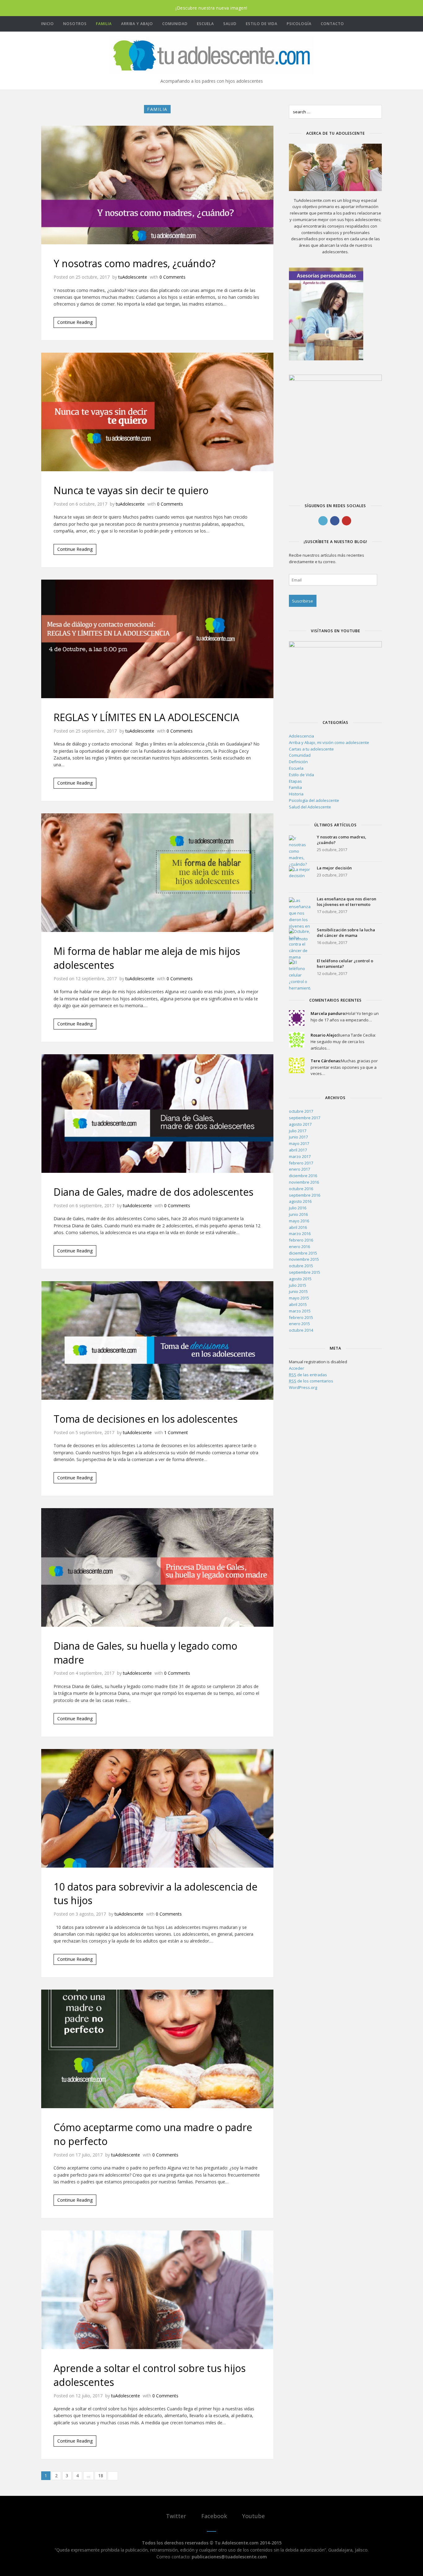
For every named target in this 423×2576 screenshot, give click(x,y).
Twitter (175, 2516)
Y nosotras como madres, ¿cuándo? (135, 263)
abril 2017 (298, 1150)
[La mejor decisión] (300, 877)
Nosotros (75, 24)
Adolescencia (301, 736)
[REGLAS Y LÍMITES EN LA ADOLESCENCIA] (157, 639)
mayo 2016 (299, 1221)
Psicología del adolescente (314, 800)
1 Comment (176, 1432)
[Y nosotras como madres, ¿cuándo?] (157, 185)
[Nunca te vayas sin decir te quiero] (157, 412)
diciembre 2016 (303, 1176)
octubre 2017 (301, 1111)
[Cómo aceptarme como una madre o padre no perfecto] (157, 2049)
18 (101, 2476)
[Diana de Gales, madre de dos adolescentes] (157, 1114)
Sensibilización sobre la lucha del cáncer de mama (346, 933)
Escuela (205, 24)
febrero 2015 (301, 1317)
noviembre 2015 (304, 1259)
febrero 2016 (301, 1240)
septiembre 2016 (305, 1195)
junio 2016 (298, 1214)
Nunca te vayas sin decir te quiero (131, 490)
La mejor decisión (334, 868)
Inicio (48, 24)
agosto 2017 (300, 1124)
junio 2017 (298, 1137)
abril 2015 (298, 1304)
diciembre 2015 (303, 1253)
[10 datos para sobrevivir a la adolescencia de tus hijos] (157, 1808)
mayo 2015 (299, 1298)
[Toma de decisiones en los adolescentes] (157, 1340)
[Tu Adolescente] (211, 55)
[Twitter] (361, 24)
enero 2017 (299, 1169)
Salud (230, 24)
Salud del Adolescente (310, 807)
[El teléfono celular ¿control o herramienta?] (300, 970)
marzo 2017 (300, 1156)
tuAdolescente (133, 277)
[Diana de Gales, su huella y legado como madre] (157, 1567)
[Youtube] (380, 24)
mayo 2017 (299, 1143)
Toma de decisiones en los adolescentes (146, 1419)
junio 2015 (298, 1291)
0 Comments (172, 277)
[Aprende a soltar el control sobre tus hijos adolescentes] (157, 2290)
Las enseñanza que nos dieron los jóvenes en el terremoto (347, 902)
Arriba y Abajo (137, 24)
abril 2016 (298, 1227)
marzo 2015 (300, 1311)
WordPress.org (303, 1387)
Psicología (299, 24)
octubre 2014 (301, 1330)
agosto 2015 (300, 1279)
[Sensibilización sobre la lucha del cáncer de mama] (300, 939)
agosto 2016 (300, 1201)
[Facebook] (371, 24)
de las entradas (308, 1375)
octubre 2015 (301, 1266)
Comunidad (175, 24)
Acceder (297, 1368)
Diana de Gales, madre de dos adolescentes (153, 1192)
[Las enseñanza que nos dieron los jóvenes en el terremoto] (300, 908)
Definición (298, 762)
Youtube (253, 2516)
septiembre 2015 (305, 1272)
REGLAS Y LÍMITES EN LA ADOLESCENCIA (146, 717)
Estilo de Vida (262, 24)
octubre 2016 (301, 1189)
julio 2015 (298, 1285)
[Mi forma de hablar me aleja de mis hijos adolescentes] (157, 873)
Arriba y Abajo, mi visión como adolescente (329, 742)
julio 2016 (298, 1208)
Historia (296, 794)
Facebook (213, 2516)
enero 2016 (299, 1247)
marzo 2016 (300, 1234)
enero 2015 (299, 1324)
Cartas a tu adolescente (311, 749)
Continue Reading (75, 322)
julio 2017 (298, 1131)
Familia (104, 24)
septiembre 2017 (305, 1118)
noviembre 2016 (304, 1182)
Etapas (295, 781)
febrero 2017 (301, 1163)
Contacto (332, 24)
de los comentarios (311, 1381)
